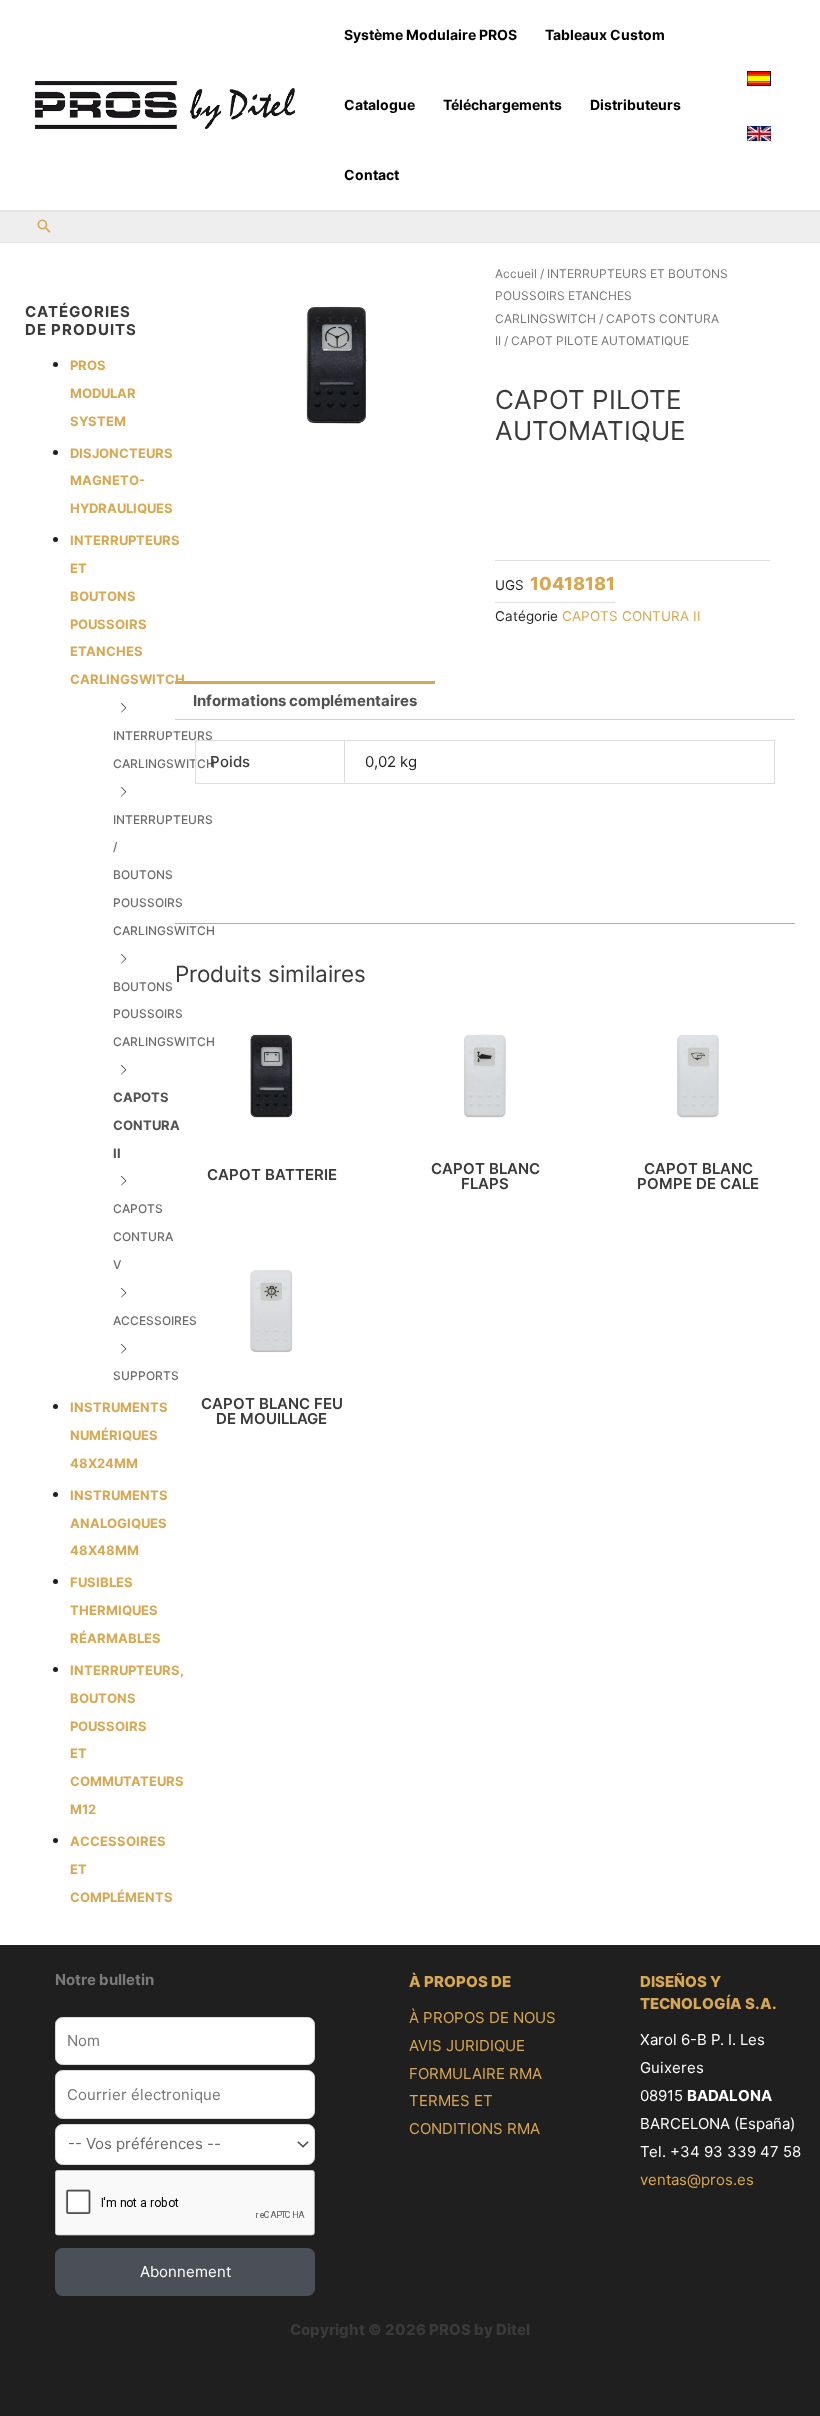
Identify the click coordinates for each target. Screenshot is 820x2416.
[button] (44, 227)
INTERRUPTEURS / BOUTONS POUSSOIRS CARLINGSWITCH (164, 875)
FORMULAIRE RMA (475, 2073)
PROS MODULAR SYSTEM (103, 393)
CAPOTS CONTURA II (146, 1125)
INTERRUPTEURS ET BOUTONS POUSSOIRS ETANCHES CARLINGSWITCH (611, 296)
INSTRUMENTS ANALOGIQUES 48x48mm (119, 1523)
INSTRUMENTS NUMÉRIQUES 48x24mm (119, 1435)
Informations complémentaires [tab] (305, 700)
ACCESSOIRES (155, 1320)
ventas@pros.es (697, 2179)
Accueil (516, 273)
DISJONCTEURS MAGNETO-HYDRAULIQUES (121, 481)
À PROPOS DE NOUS (482, 2017)
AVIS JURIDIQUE (467, 2045)
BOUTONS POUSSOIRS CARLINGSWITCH (164, 1014)
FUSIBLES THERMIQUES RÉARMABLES (115, 1610)
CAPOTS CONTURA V (143, 1236)
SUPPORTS (146, 1375)
